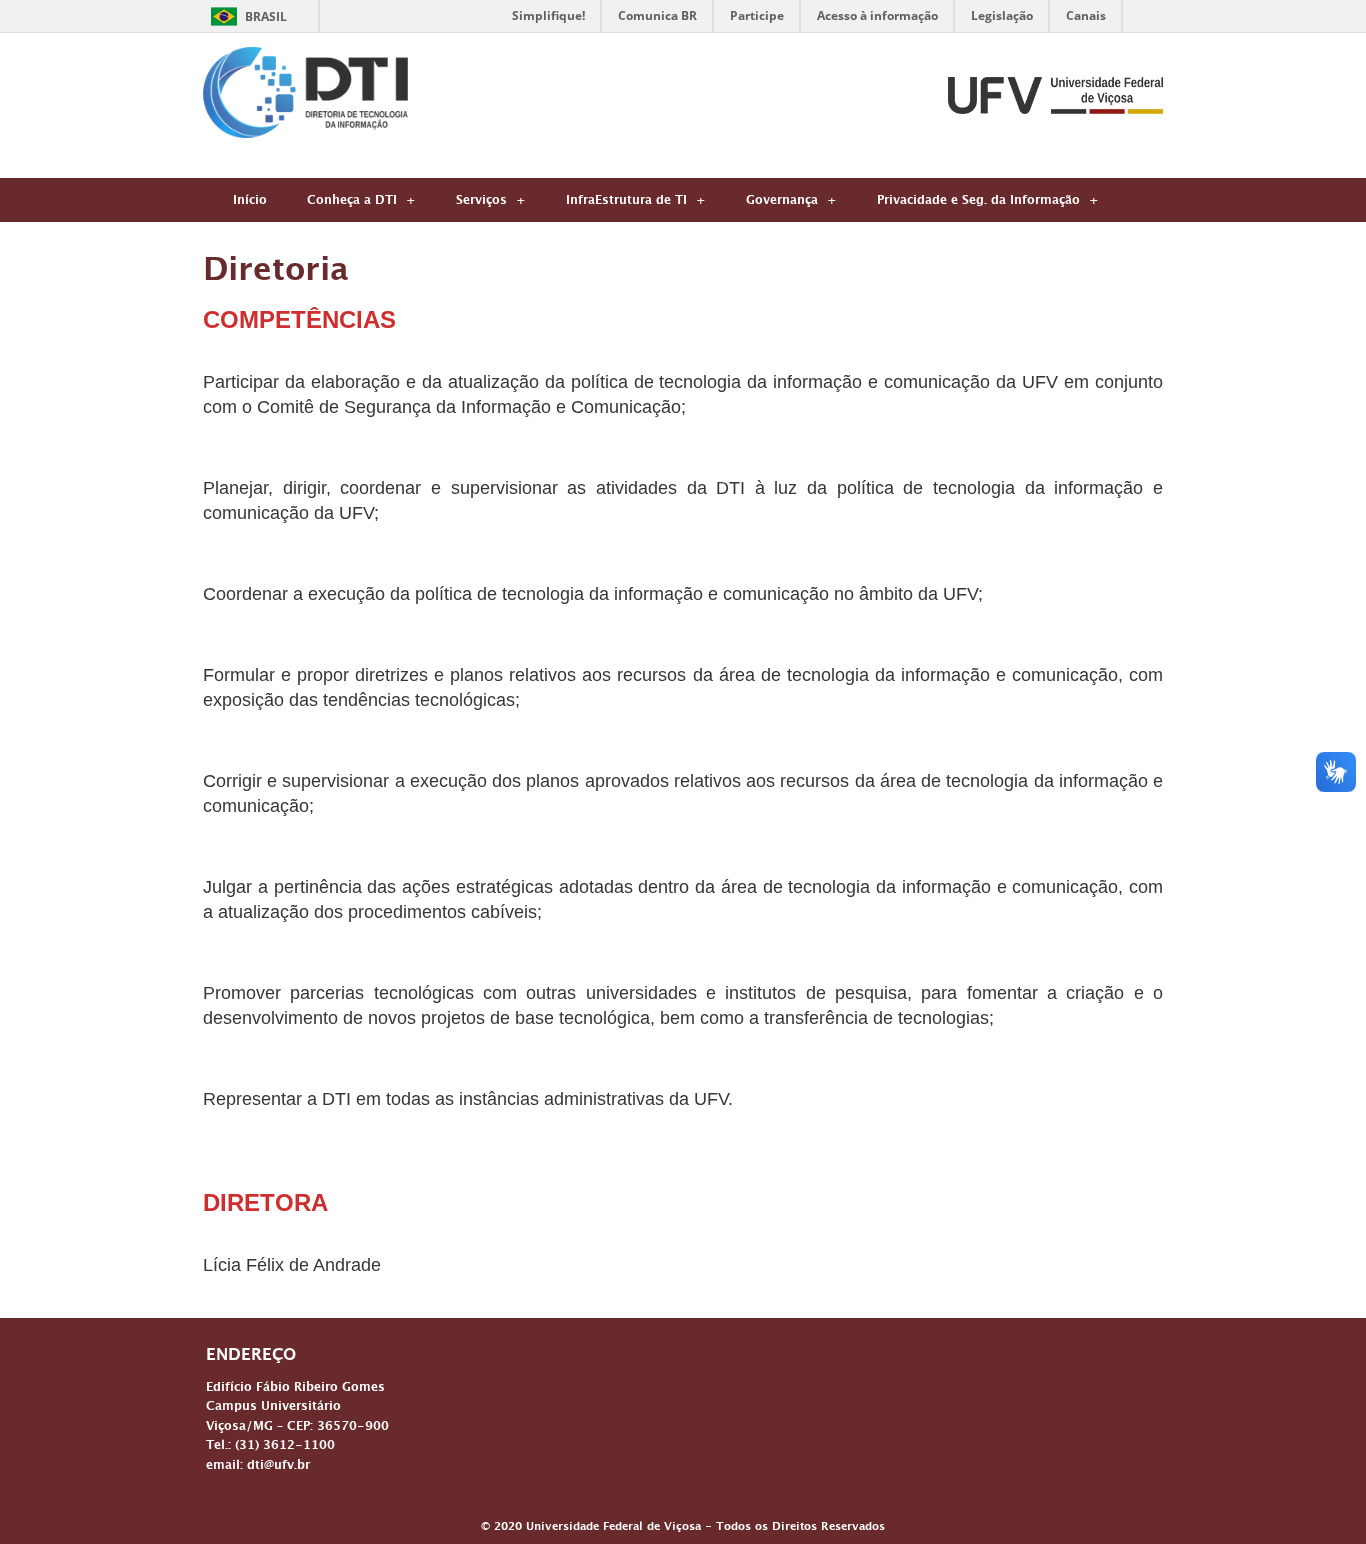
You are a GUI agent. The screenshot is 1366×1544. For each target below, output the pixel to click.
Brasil (266, 16)
